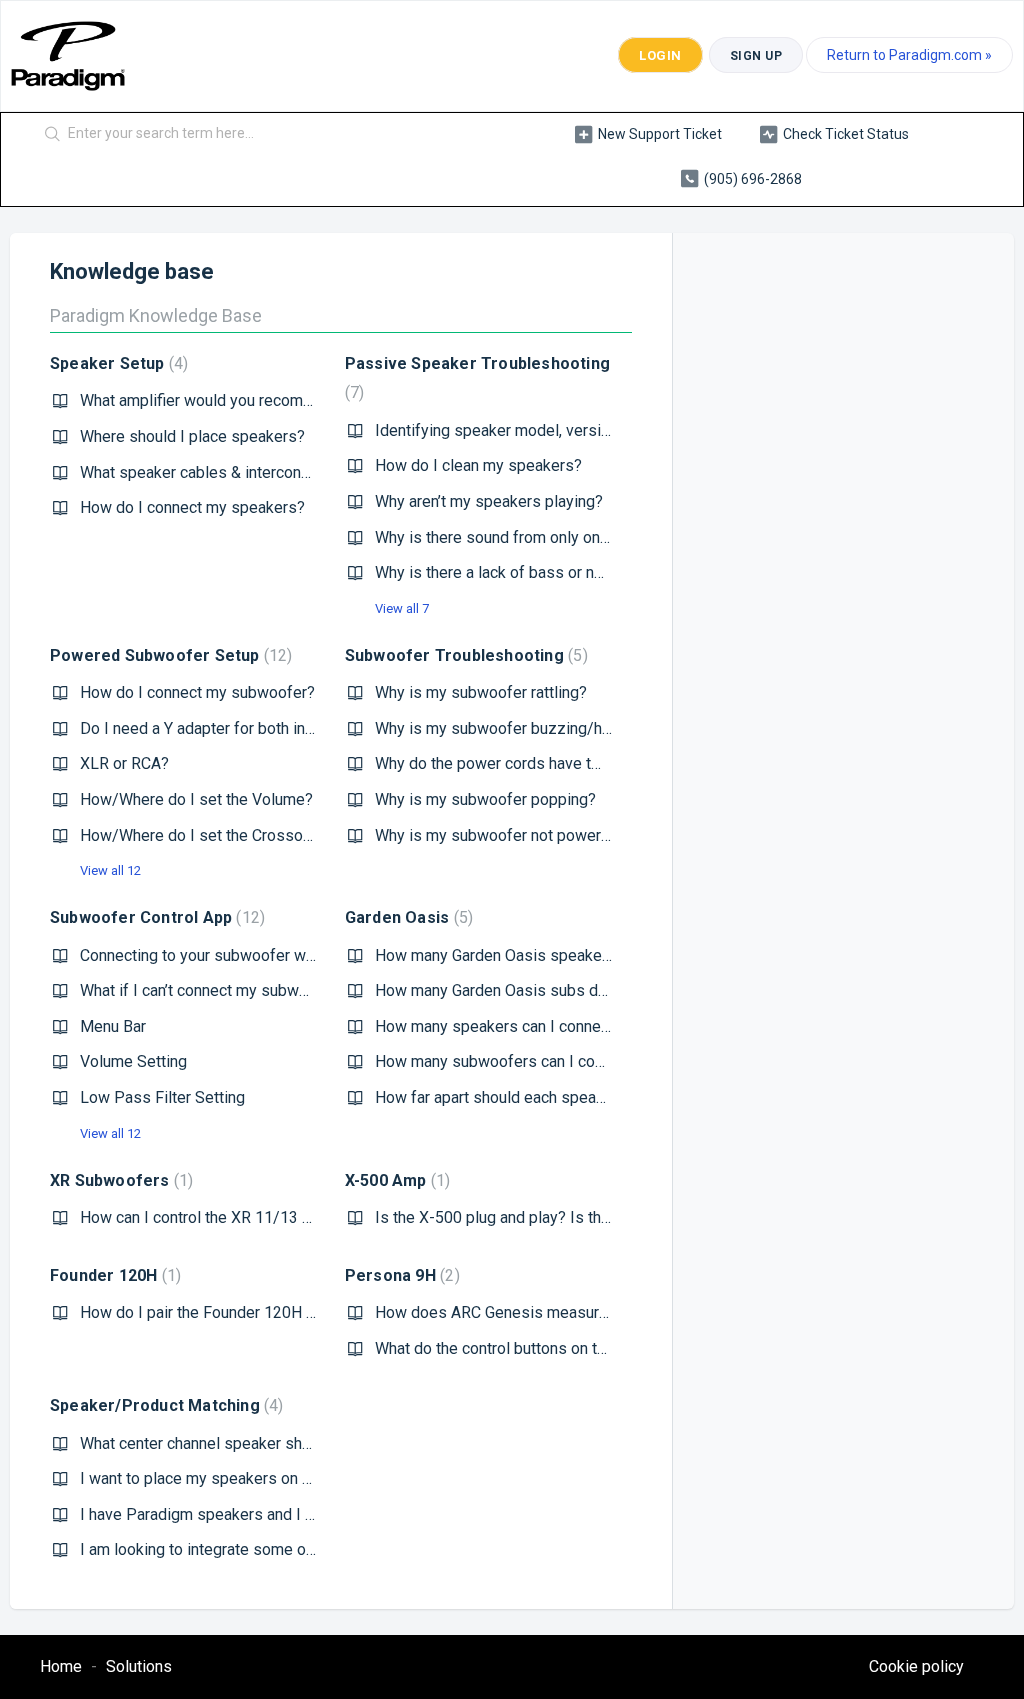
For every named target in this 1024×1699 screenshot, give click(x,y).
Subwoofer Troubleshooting (464, 655)
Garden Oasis (406, 917)
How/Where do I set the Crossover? (206, 835)
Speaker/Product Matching (164, 1405)
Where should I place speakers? (192, 436)
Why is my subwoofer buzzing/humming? (520, 728)
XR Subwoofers (119, 1180)
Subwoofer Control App (155, 917)
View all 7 (402, 608)
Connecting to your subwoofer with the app (229, 955)
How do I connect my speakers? (192, 507)
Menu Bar (113, 1026)
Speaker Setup (116, 363)
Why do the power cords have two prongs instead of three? (581, 763)
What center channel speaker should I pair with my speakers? (293, 1443)
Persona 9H (400, 1275)
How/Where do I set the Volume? (196, 799)
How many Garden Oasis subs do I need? (519, 990)
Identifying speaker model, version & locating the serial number (595, 430)
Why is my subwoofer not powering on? (513, 835)
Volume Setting (133, 1061)
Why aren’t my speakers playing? (489, 501)
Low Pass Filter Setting (162, 1097)
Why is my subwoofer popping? (485, 799)
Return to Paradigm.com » (909, 55)
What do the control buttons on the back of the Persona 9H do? (594, 1348)
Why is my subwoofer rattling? (481, 692)
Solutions (139, 1666)
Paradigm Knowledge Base (156, 315)
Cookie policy (916, 1666)
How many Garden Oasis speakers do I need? (534, 955)
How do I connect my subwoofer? (197, 692)
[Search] (53, 135)
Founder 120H (113, 1275)
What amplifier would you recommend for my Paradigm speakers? (310, 400)
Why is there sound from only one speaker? (526, 537)
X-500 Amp (395, 1180)
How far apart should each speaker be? (511, 1097)
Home (61, 1666)
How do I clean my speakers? (478, 465)
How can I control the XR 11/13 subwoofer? (233, 1217)
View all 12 (110, 870)
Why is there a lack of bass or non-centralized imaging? (568, 572)
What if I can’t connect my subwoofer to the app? (249, 990)
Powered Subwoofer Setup (168, 655)
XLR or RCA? (124, 763)
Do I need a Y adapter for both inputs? (212, 728)
